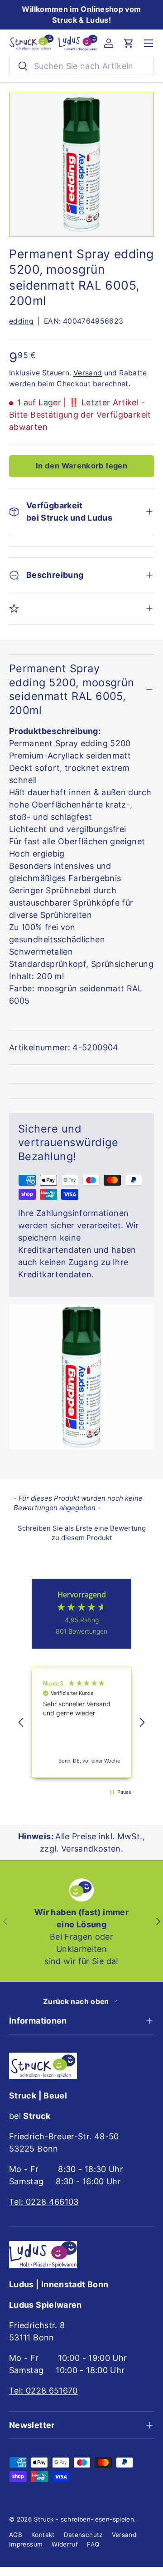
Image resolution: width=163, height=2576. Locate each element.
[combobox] (81, 66)
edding (21, 321)
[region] (81, 1722)
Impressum (26, 2544)
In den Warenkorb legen (81, 466)
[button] (129, 43)
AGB (16, 2535)
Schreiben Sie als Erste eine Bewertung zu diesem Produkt (82, 1533)
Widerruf (65, 2544)
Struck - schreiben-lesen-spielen (84, 2519)
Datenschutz (83, 2535)
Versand (88, 373)
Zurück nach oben (77, 2002)
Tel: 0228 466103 (44, 2202)
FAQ (93, 2544)
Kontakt (43, 2535)
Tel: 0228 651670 (43, 2391)
